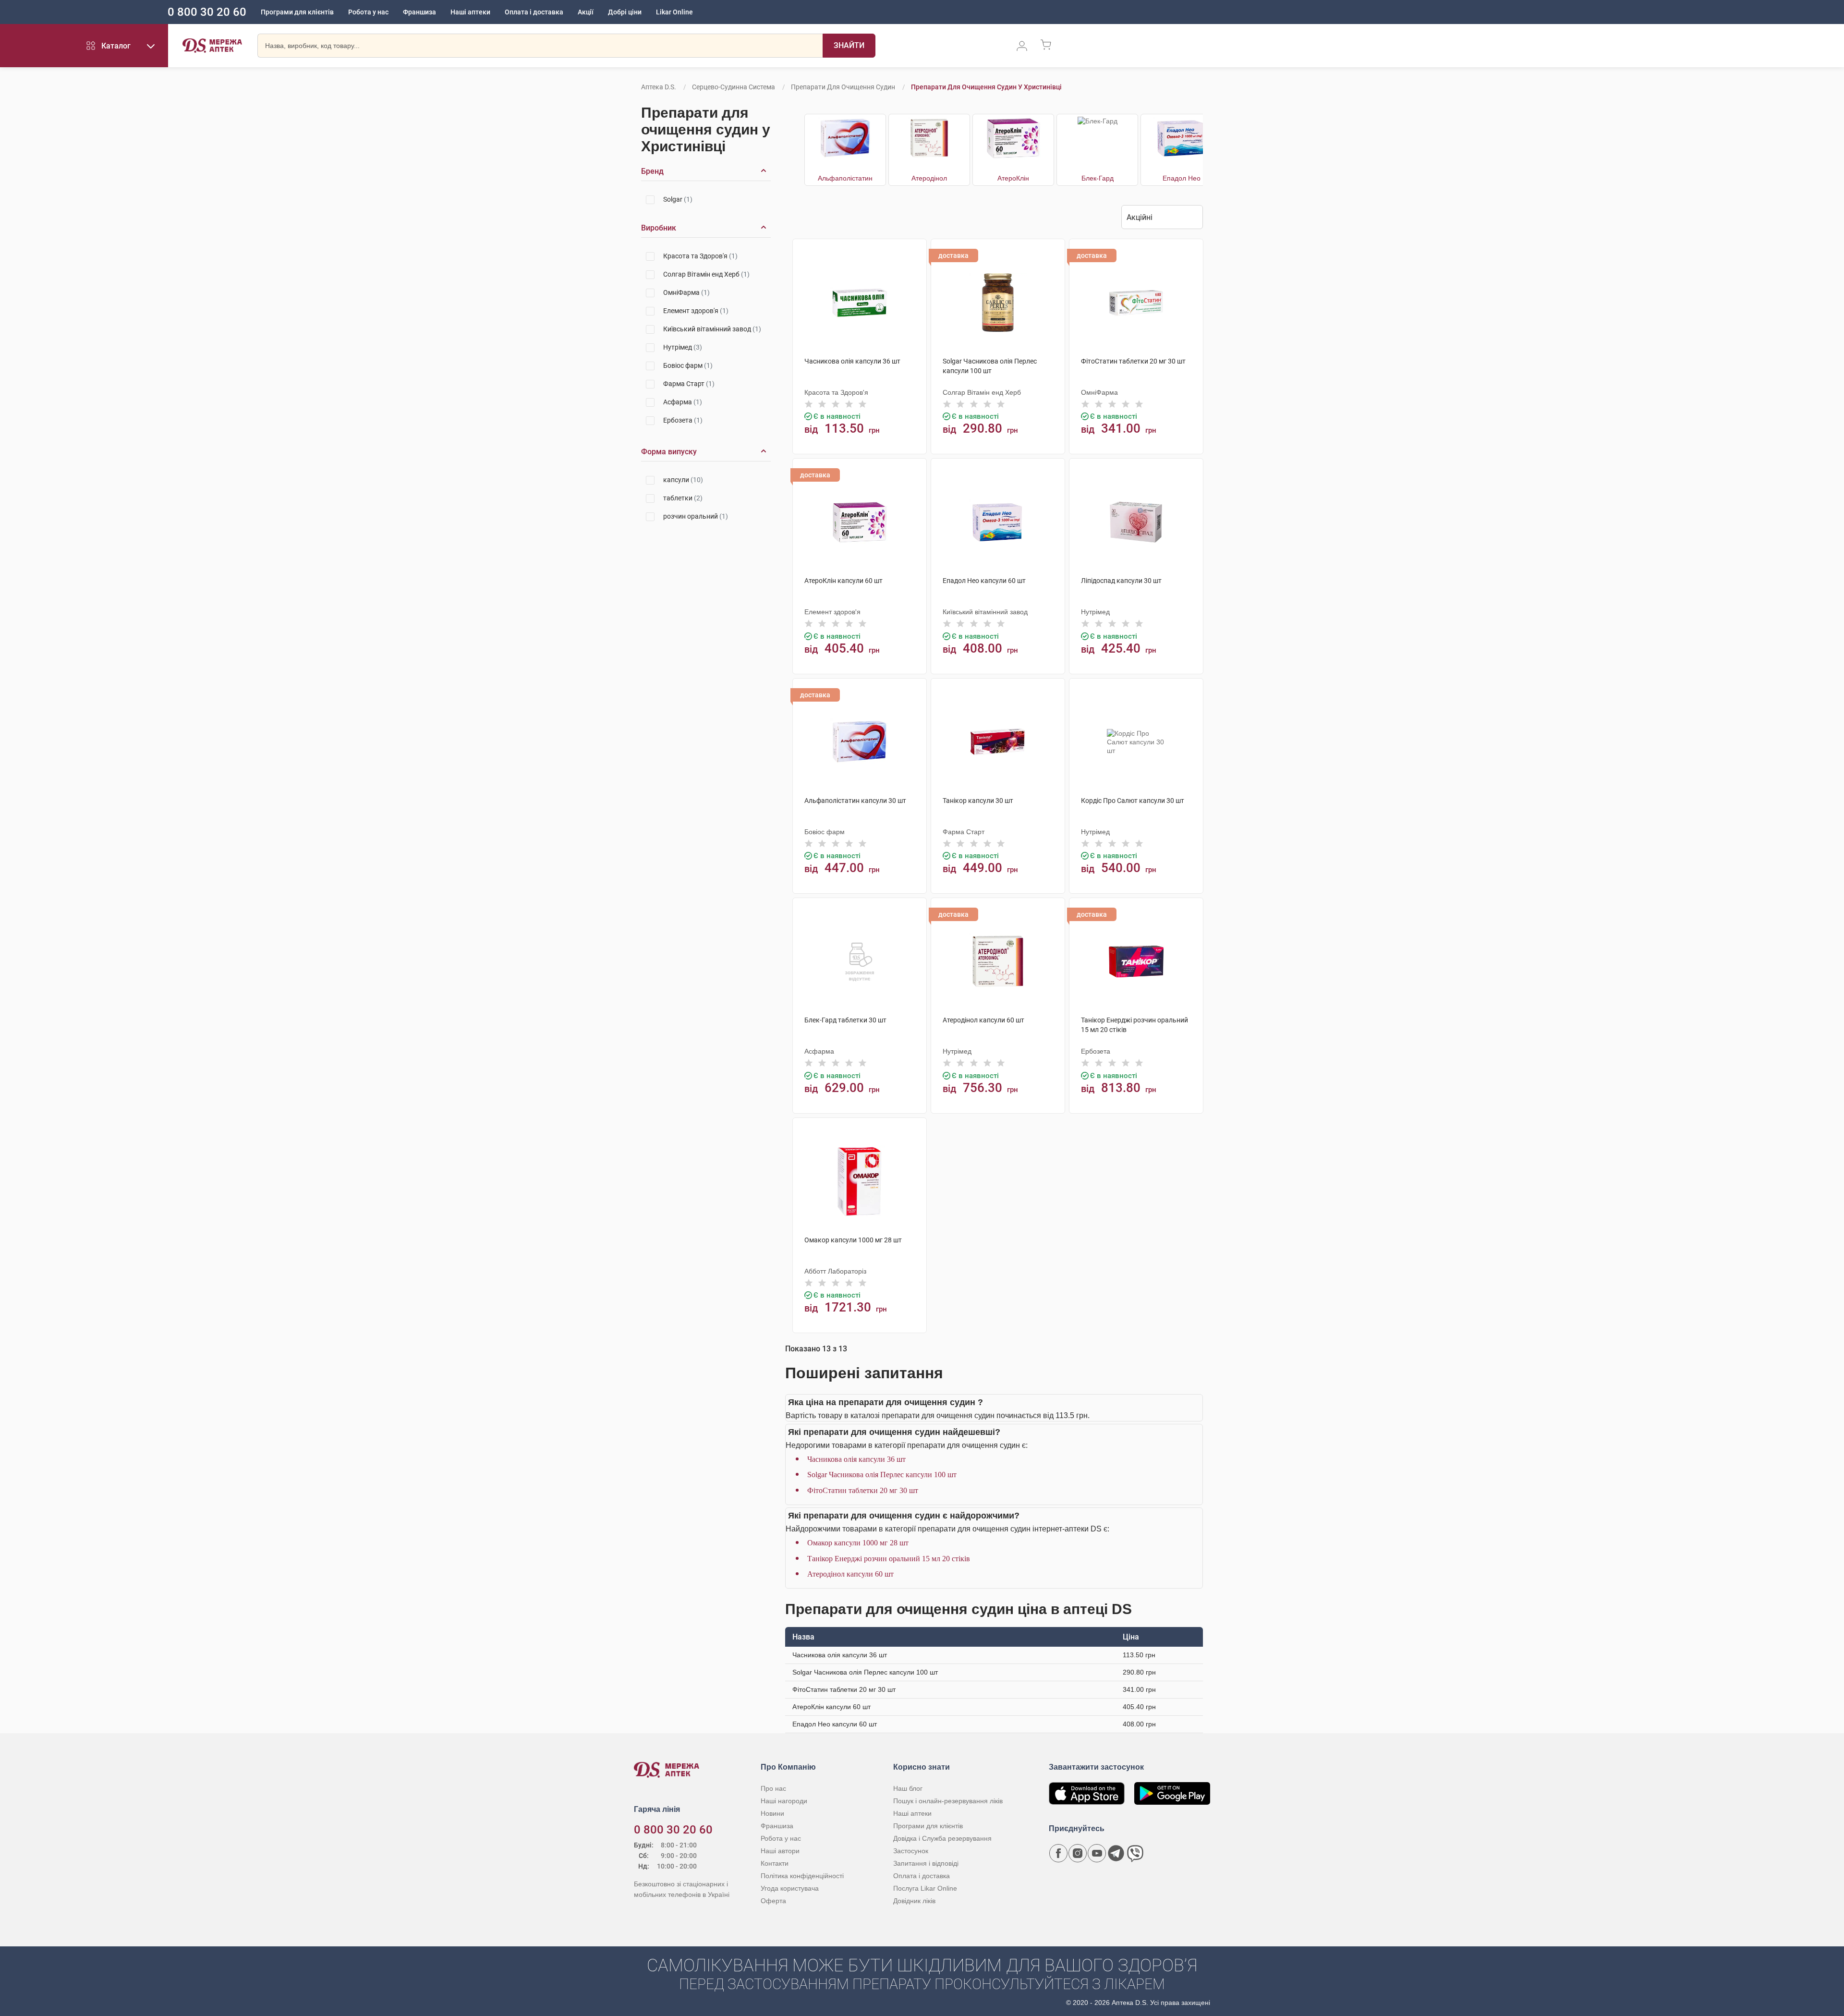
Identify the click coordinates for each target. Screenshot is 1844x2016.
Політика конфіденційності (802, 1876)
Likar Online (674, 12)
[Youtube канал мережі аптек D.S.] (1097, 1853)
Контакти (775, 1863)
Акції (586, 12)
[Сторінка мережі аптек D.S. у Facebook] (1058, 1853)
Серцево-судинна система (734, 87)
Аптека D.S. (659, 87)
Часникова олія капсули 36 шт (856, 1459)
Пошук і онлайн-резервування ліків (948, 1801)
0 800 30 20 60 (207, 12)
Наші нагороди (784, 1801)
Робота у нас (368, 12)
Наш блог (908, 1788)
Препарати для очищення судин (843, 87)
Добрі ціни (625, 12)
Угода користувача (790, 1888)
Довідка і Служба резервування (942, 1838)
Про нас (773, 1788)
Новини (772, 1813)
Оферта (773, 1901)
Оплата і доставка (534, 12)
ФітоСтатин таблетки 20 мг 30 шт (863, 1490)
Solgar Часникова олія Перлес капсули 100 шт (882, 1475)
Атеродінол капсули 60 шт (850, 1574)
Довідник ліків (914, 1901)
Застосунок (911, 1851)
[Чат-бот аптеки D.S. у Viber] (1135, 1853)
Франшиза (419, 12)
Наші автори (780, 1851)
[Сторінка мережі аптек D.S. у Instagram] (1078, 1853)
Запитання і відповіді (926, 1863)
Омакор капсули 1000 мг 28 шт (858, 1543)
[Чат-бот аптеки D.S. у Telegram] (1116, 1853)
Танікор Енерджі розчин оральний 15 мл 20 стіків (889, 1559)
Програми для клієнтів (297, 12)
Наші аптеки (470, 12)
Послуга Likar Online (925, 1888)
